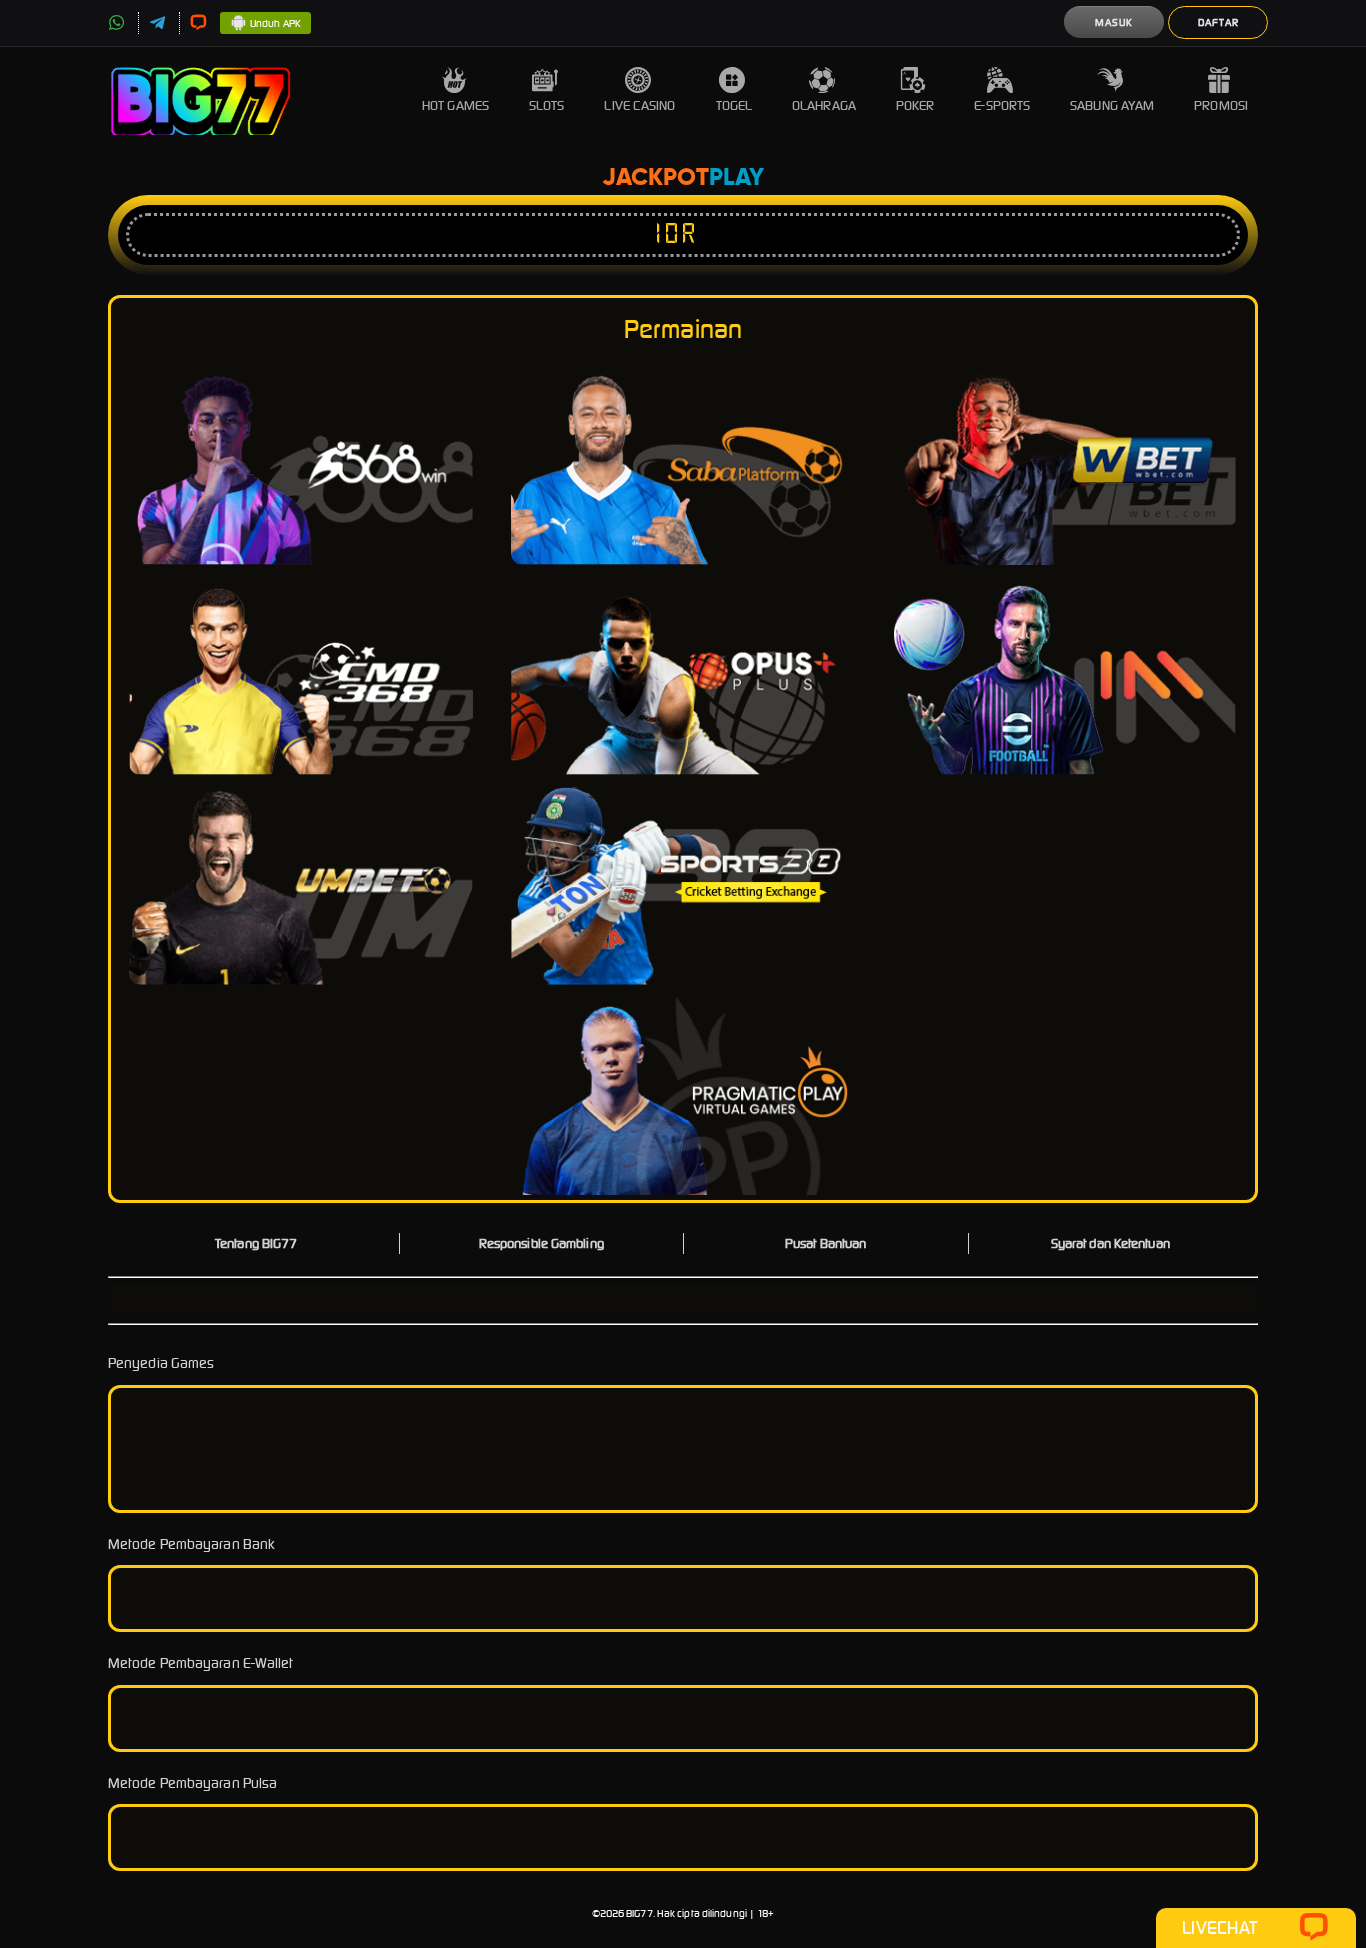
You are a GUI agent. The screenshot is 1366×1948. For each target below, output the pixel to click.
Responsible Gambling (541, 1243)
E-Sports (1002, 105)
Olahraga (824, 105)
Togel (734, 105)
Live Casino (639, 105)
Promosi (1221, 105)
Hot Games (455, 105)
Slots (547, 105)
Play (736, 178)
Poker (915, 105)
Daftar (1218, 22)
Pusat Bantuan (825, 1243)
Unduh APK (275, 23)
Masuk (1114, 22)
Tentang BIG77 (256, 1243)
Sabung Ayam (1112, 105)
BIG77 (639, 1913)
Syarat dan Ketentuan (1110, 1243)
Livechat (1219, 1927)
